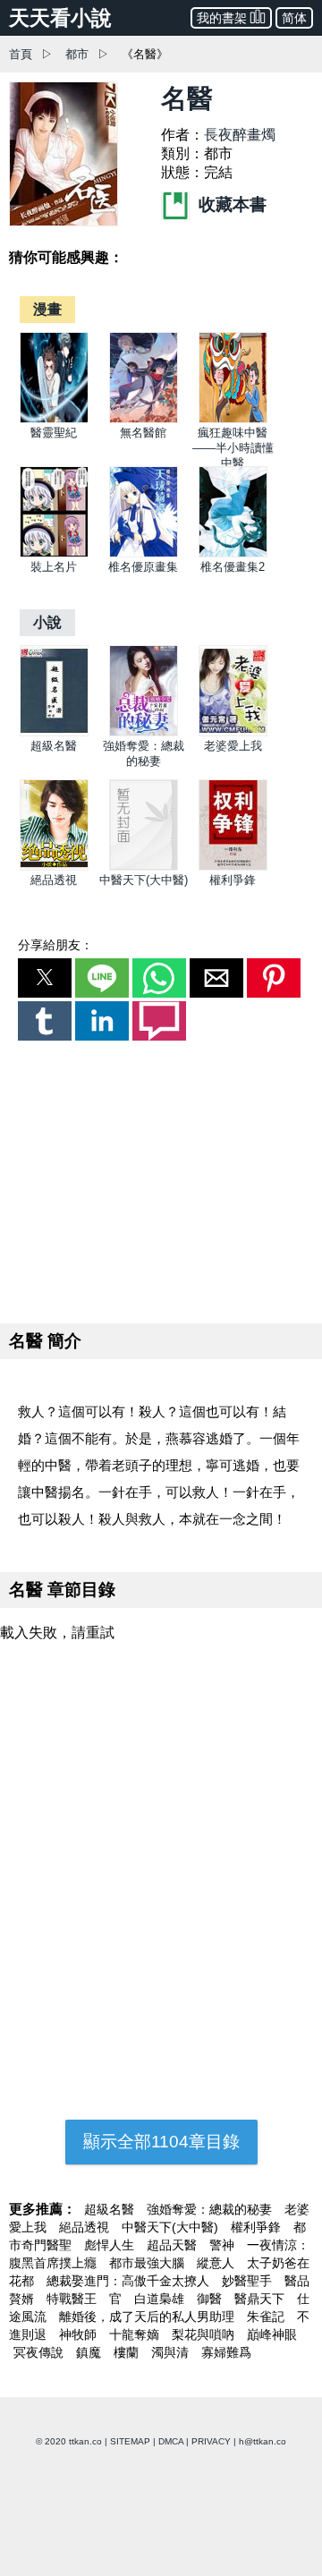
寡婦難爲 (226, 2352)
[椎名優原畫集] (144, 553)
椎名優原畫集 (143, 567)
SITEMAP (130, 2441)
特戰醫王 (73, 2299)
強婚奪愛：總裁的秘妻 (211, 2209)
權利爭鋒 (233, 880)
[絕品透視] (54, 867)
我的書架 (222, 18)
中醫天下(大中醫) (144, 880)
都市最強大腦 (148, 2263)
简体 (294, 18)
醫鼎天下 (261, 2299)
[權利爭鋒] (233, 867)
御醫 (211, 2299)
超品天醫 (174, 2245)
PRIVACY (211, 2441)
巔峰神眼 (272, 2334)
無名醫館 (143, 433)
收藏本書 (230, 204)
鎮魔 (90, 2352)
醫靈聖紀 (54, 433)
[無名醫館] (144, 419)
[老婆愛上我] (233, 732)
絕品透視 (54, 880)
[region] (161, 1178)
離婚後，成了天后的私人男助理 (148, 2317)
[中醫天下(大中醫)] (144, 867)
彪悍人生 (111, 2245)
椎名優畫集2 (233, 567)
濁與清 (172, 2352)
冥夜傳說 (40, 2352)
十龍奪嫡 (136, 2334)
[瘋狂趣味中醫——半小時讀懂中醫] (233, 419)
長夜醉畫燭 (240, 135)
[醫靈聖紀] (54, 419)
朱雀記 (267, 2317)
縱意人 (217, 2263)
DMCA (171, 2441)
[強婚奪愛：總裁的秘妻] (144, 732)
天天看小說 (60, 18)
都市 (77, 54)
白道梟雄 (161, 2299)
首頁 (21, 54)
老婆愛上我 (233, 746)
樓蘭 (128, 2352)
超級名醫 (54, 746)
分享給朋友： (55, 945)
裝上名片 (54, 567)
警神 (224, 2245)
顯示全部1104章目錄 (161, 2142)
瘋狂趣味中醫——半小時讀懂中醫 (233, 448)
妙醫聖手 (249, 2281)
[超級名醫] (54, 732)
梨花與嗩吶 (205, 2334)
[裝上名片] (54, 553)
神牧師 (80, 2334)
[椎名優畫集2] (233, 553)
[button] (45, 978)
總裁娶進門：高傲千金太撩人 (130, 2281)
